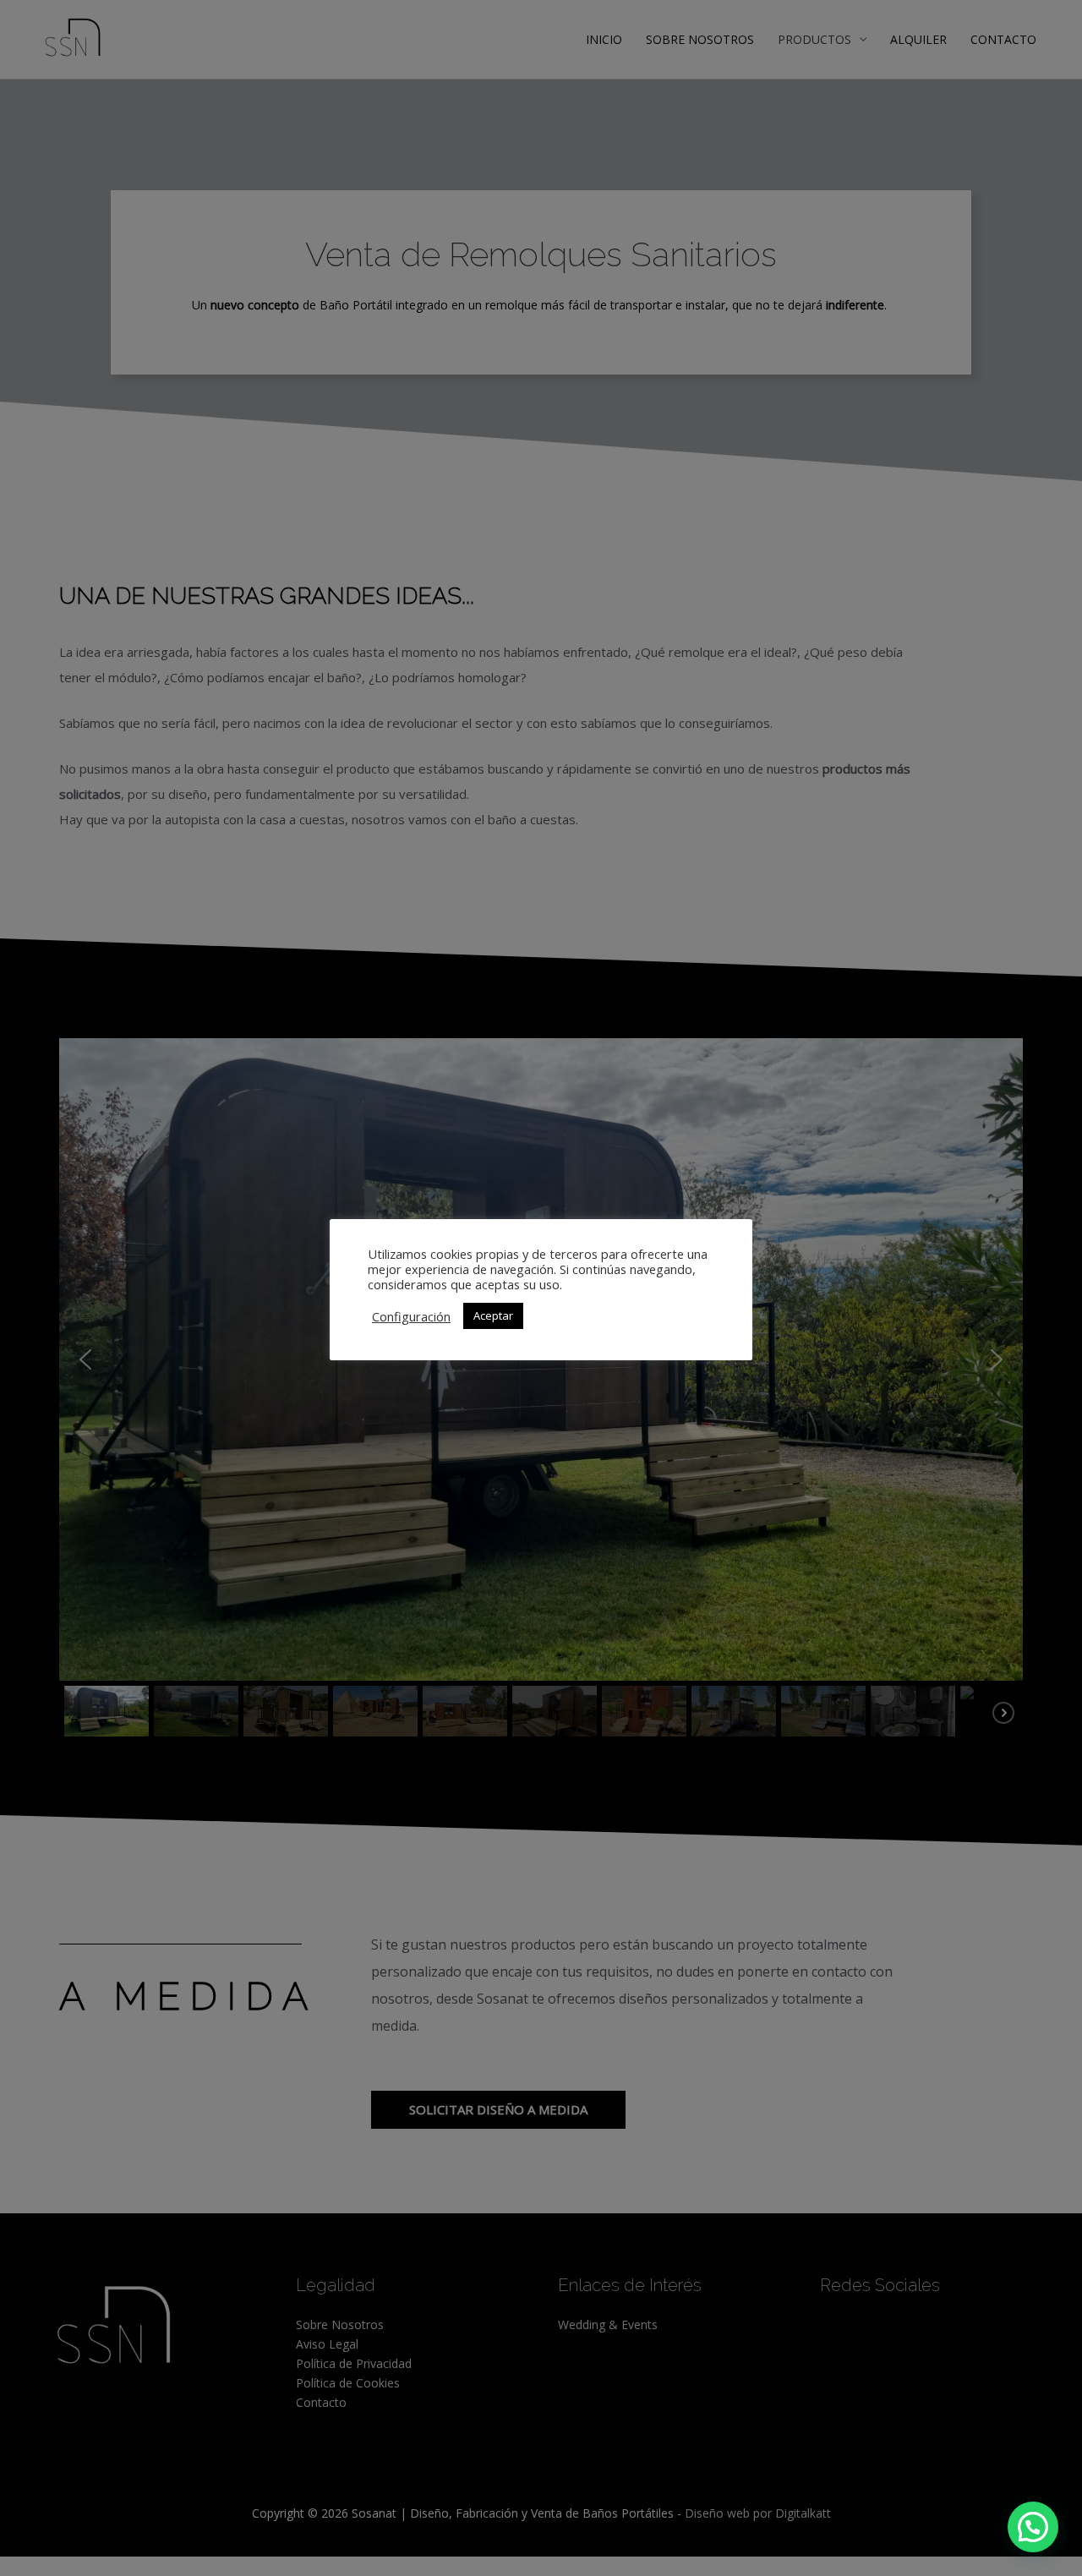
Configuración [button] (411, 1316)
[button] (1033, 2527)
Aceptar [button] (493, 1315)
